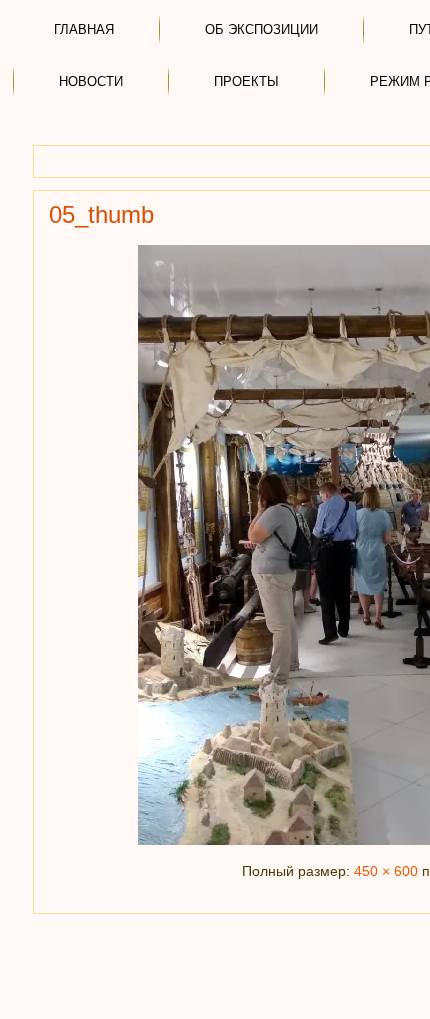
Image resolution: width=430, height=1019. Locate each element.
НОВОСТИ (91, 81)
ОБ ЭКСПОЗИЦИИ (261, 29)
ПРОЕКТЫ (246, 81)
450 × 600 (386, 871)
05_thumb (101, 214)
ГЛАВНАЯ (84, 29)
